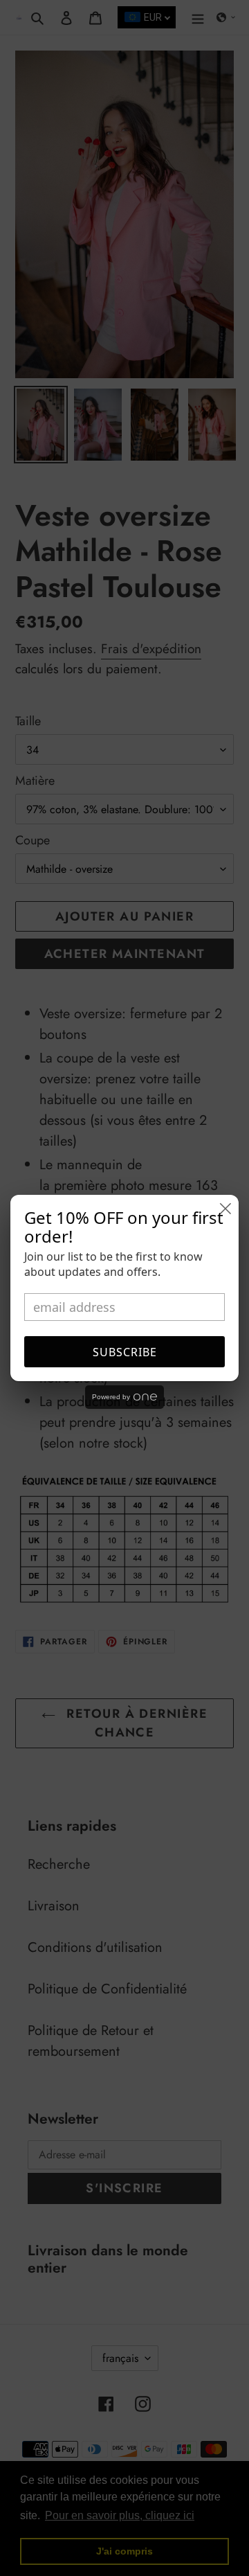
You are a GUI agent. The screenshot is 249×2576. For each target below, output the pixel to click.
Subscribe (125, 1352)
